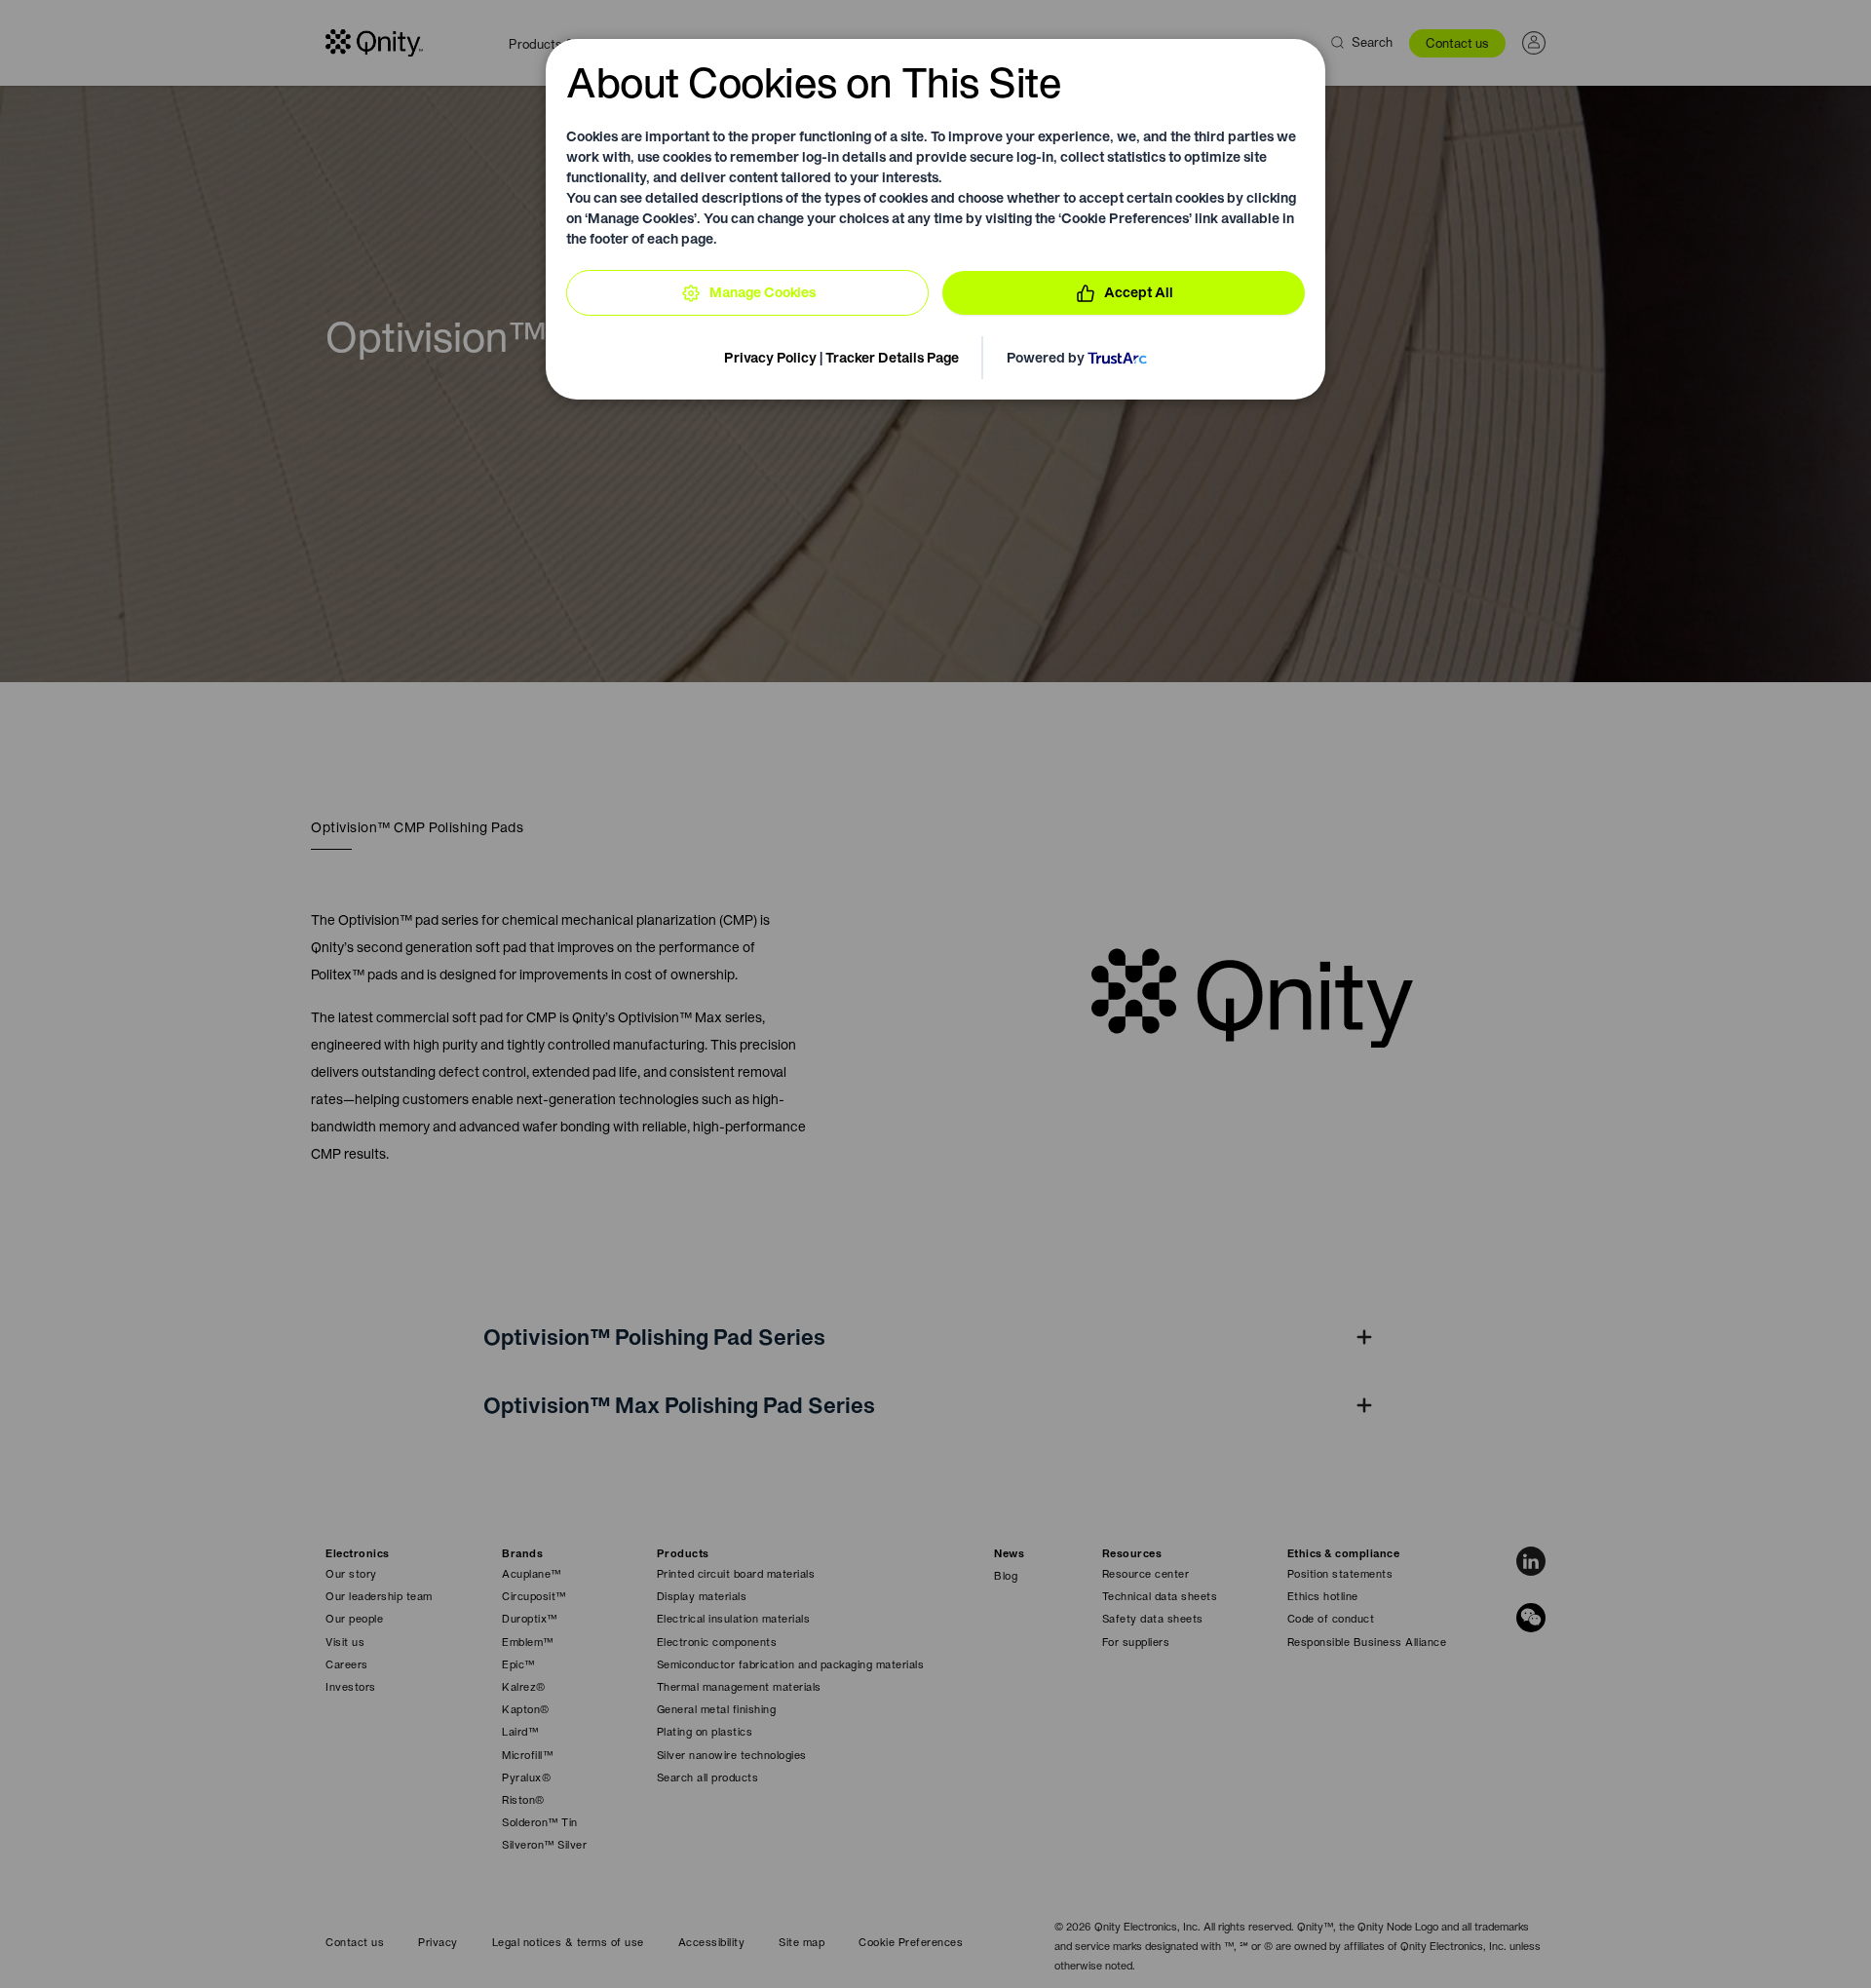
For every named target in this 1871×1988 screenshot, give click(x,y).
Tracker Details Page (892, 358)
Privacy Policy (770, 358)
